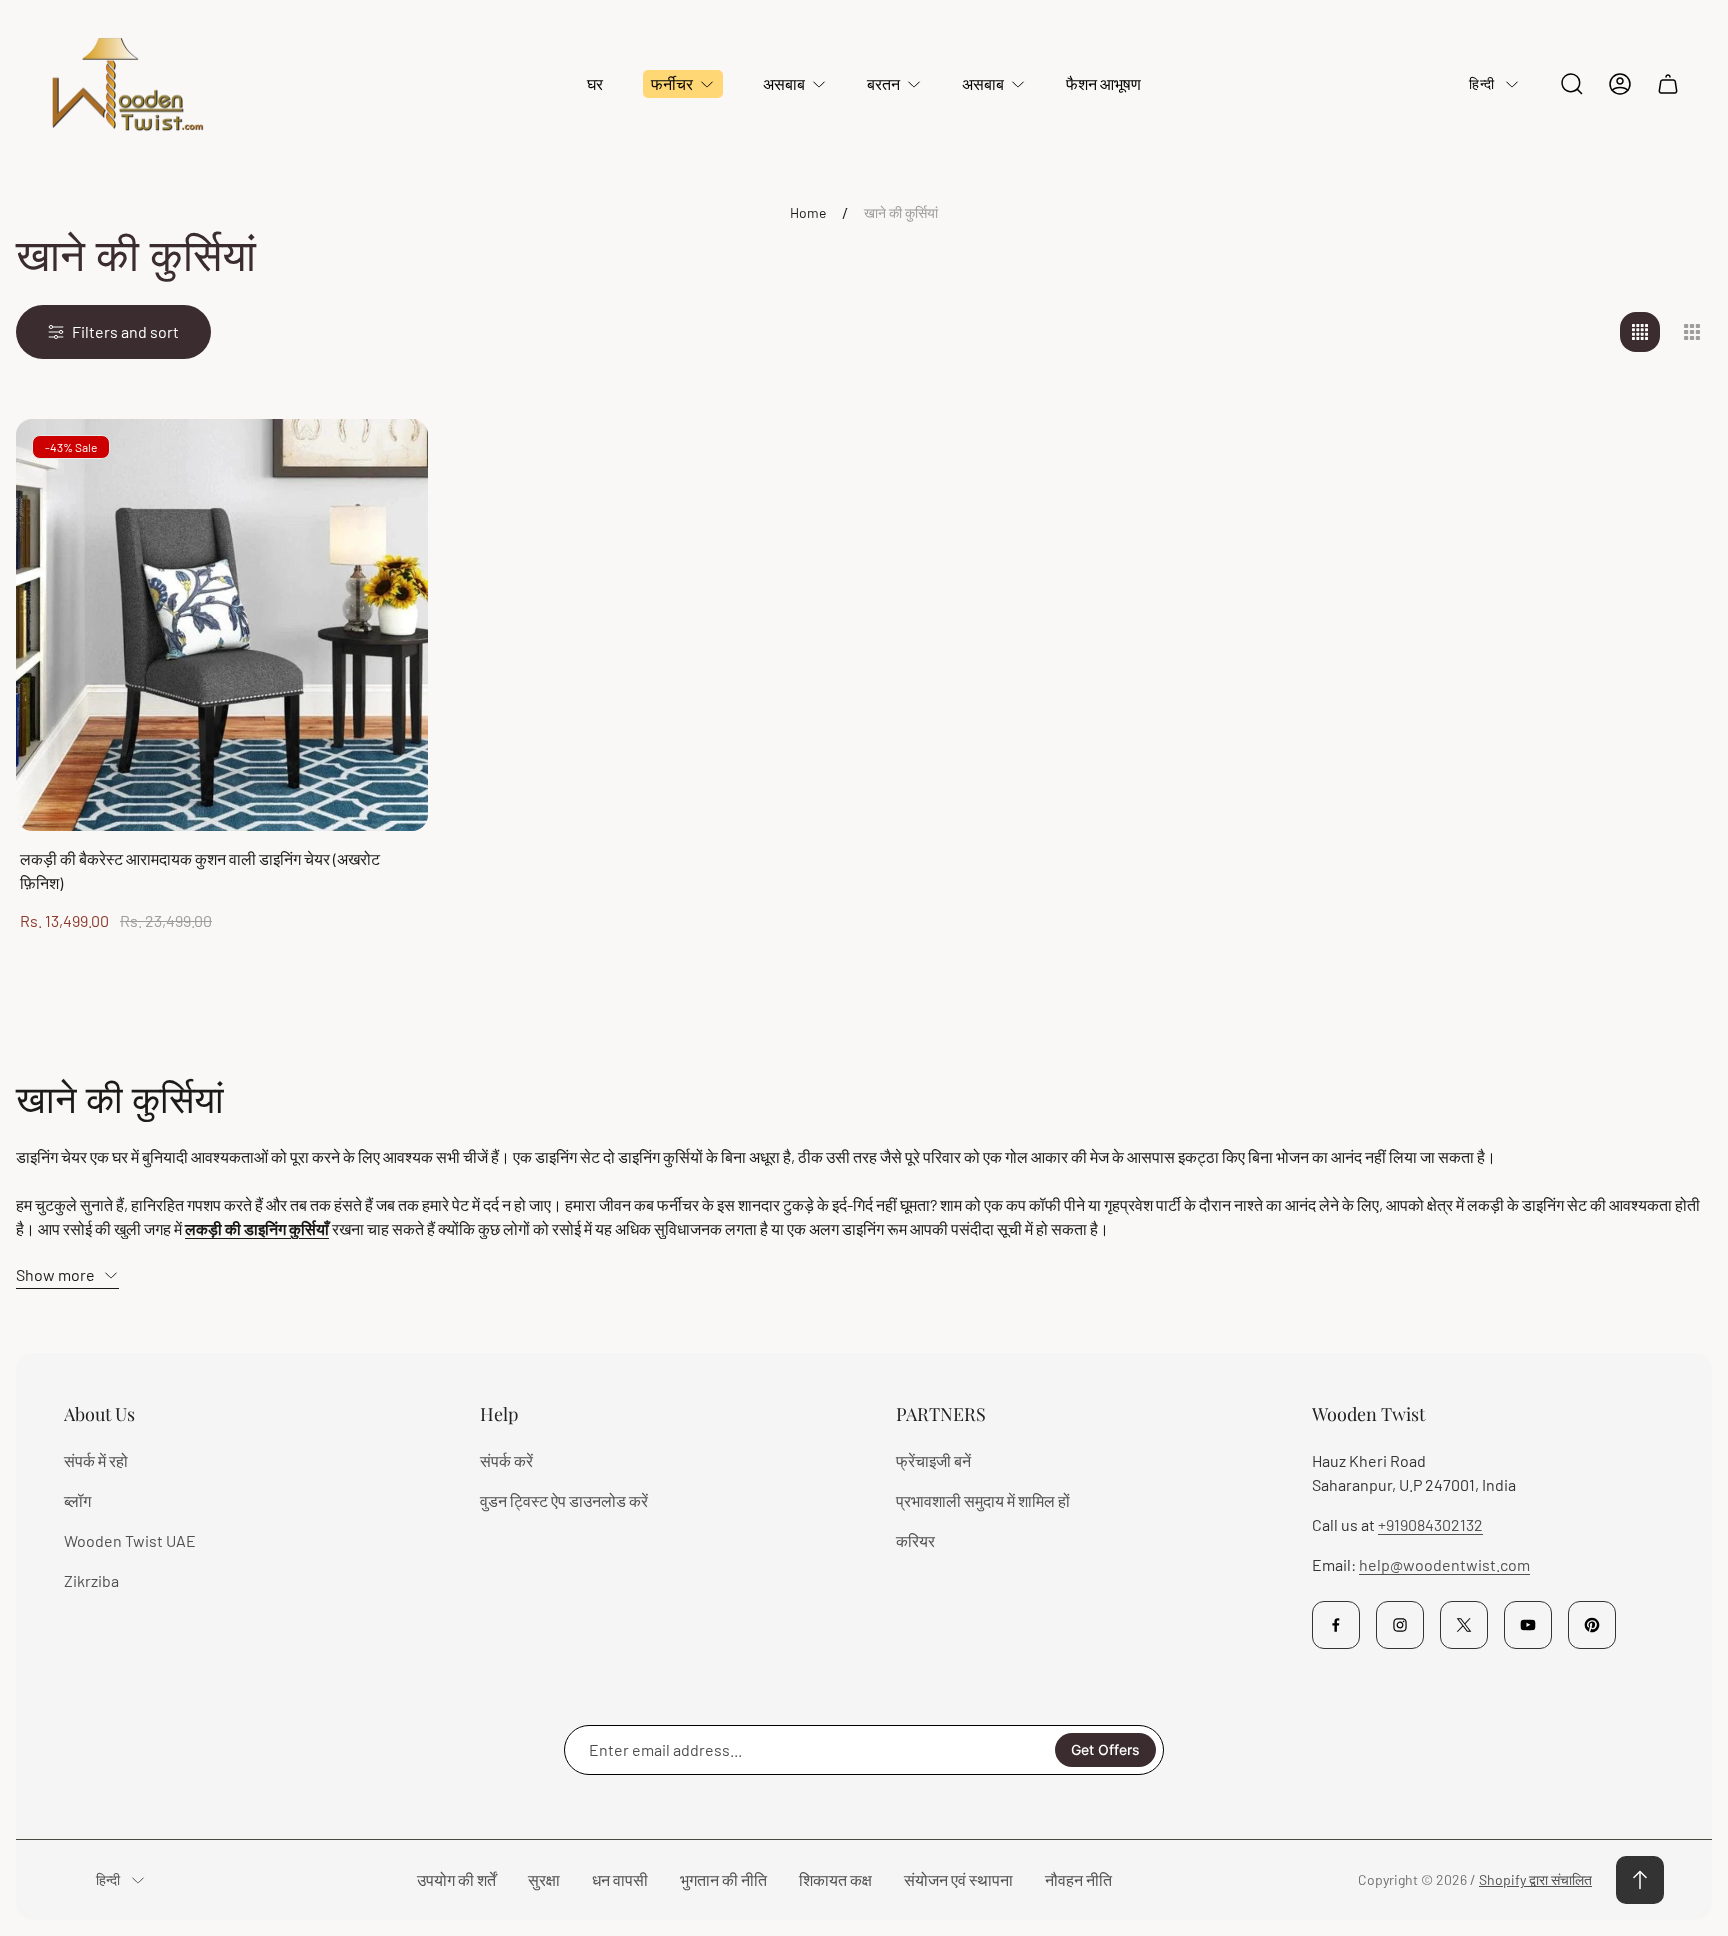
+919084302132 (1430, 1524)
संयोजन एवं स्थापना (958, 1879)
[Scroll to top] (1640, 1880)
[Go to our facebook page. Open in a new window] (1336, 1625)
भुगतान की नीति (723, 1879)
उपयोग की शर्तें (456, 1879)
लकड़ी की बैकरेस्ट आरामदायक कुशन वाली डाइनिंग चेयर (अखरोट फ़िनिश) (200, 870)
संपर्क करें (506, 1460)
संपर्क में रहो (96, 1460)
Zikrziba (91, 1580)
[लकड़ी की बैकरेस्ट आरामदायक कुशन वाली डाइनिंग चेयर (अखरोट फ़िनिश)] (222, 625)
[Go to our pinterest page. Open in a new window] (1592, 1625)
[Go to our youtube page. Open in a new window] (1528, 1625)
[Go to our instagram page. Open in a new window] (1400, 1625)
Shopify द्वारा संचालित (1535, 1879)
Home (808, 212)
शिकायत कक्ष (835, 1879)
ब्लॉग (77, 1500)
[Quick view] (388, 459)
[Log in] (1620, 84)
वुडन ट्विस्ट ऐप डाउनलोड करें (564, 1500)
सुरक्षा (544, 1879)
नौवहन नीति (1078, 1879)
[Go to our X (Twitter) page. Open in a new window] (1464, 1625)
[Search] (1572, 84)
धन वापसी (620, 1879)
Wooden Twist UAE (130, 1540)
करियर (915, 1540)
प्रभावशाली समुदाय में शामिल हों (983, 1500)
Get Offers (1105, 1749)
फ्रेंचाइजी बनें (933, 1460)
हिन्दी (1481, 83)
